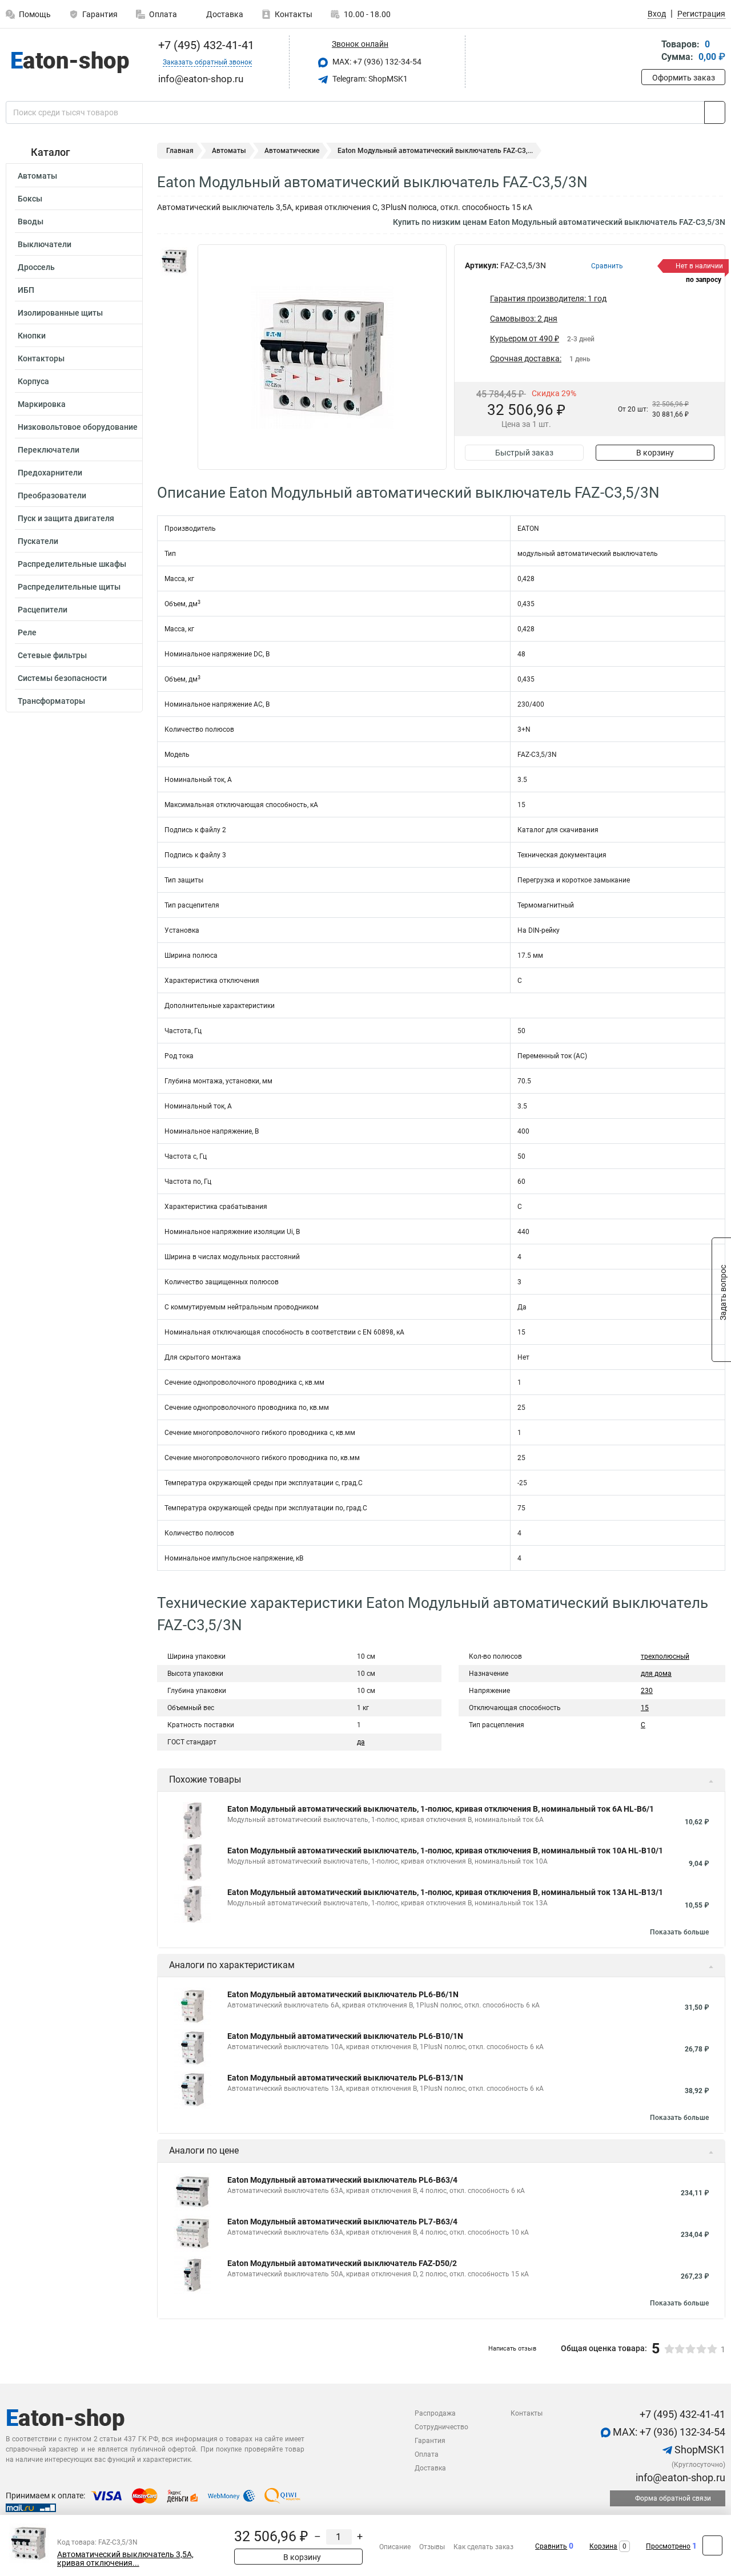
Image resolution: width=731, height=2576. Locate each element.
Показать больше (679, 1932)
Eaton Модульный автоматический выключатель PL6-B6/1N (343, 1994)
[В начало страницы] (712, 2545)
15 (645, 1708)
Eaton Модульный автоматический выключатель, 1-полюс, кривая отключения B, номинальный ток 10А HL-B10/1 (445, 1851)
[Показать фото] (174, 261)
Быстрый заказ (524, 453)
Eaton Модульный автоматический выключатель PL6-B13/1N (345, 2078)
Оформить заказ (684, 78)
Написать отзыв (512, 2349)
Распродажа (435, 2413)
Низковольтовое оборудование (78, 427)
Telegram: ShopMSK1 (369, 79)
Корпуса (33, 381)
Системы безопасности (62, 678)
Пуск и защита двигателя (66, 518)
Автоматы (37, 176)
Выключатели (45, 244)
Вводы (31, 221)
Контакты (294, 14)
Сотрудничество (441, 2427)
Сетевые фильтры (52, 655)
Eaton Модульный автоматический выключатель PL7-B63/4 (342, 2222)
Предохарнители (50, 473)
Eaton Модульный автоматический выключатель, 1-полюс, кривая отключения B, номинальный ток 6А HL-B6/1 (441, 1809)
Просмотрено (668, 2546)
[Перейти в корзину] (649, 52)
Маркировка (42, 404)
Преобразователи (52, 495)
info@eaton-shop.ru (679, 2478)
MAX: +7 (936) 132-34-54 (376, 62)
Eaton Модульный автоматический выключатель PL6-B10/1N (345, 2036)
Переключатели (49, 450)
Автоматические (292, 151)
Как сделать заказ (483, 2547)
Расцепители (43, 610)
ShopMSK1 (699, 2450)
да (361, 1742)
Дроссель (36, 267)
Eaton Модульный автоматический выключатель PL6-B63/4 (342, 2180)
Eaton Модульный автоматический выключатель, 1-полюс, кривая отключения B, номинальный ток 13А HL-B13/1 (445, 1892)
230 (647, 1691)
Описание (395, 2547)
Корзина (603, 2546)
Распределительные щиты (69, 587)
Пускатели (38, 541)
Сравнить (551, 2546)
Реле (27, 632)
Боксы (30, 199)
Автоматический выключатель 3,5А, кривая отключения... (125, 2559)
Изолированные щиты (60, 313)
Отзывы (432, 2547)
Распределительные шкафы (72, 564)
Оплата (163, 14)
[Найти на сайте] (715, 112)
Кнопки (32, 336)
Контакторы (41, 358)
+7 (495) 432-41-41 (205, 45)
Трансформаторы (51, 701)
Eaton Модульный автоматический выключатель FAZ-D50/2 (342, 2263)
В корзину (655, 453)
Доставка (224, 14)
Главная (180, 151)
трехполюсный (665, 1656)
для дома (656, 1674)
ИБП (26, 290)
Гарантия (100, 14)
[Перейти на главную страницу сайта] (70, 62)
